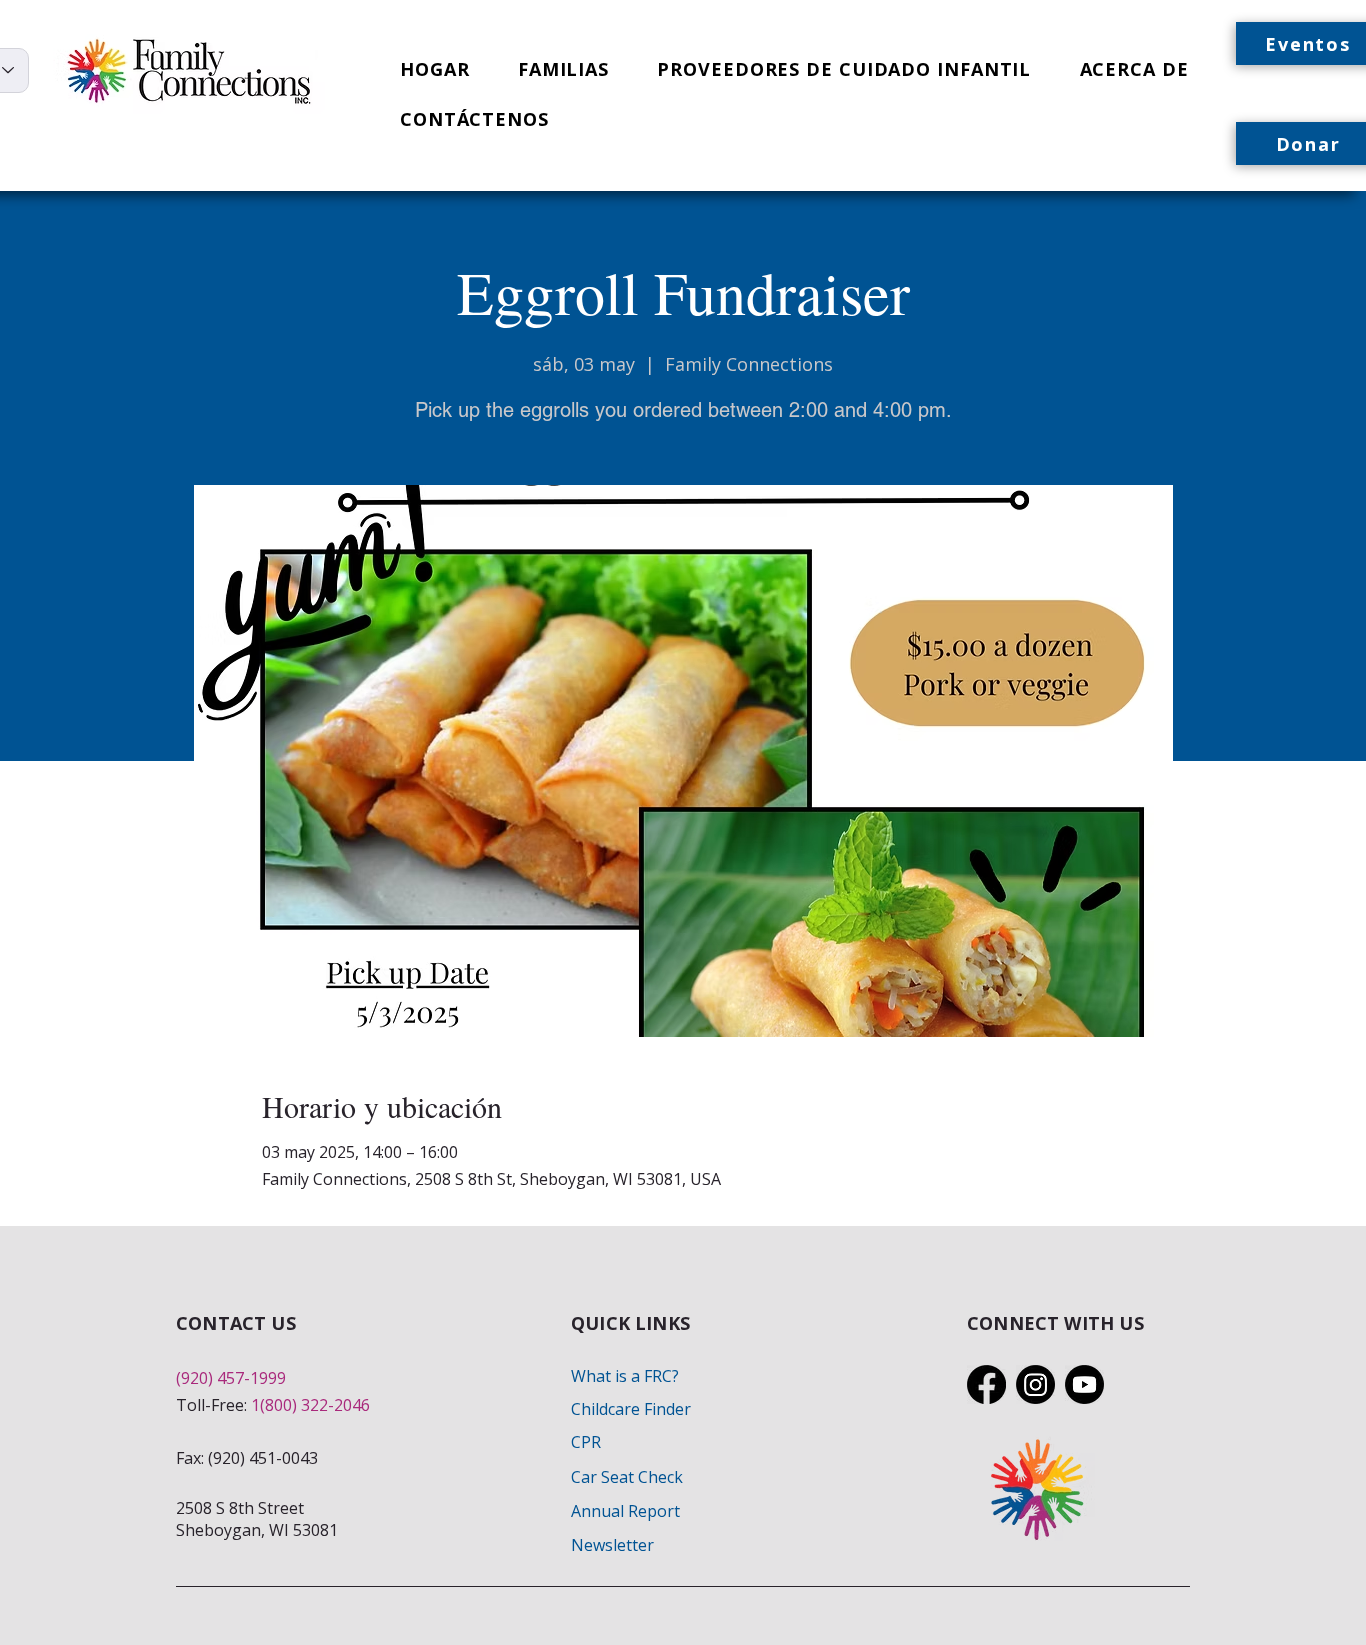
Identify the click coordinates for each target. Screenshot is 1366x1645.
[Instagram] (1035, 1384)
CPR (586, 1442)
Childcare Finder (631, 1409)
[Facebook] (986, 1384)
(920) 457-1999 (231, 1378)
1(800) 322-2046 (310, 1405)
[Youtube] (1084, 1384)
